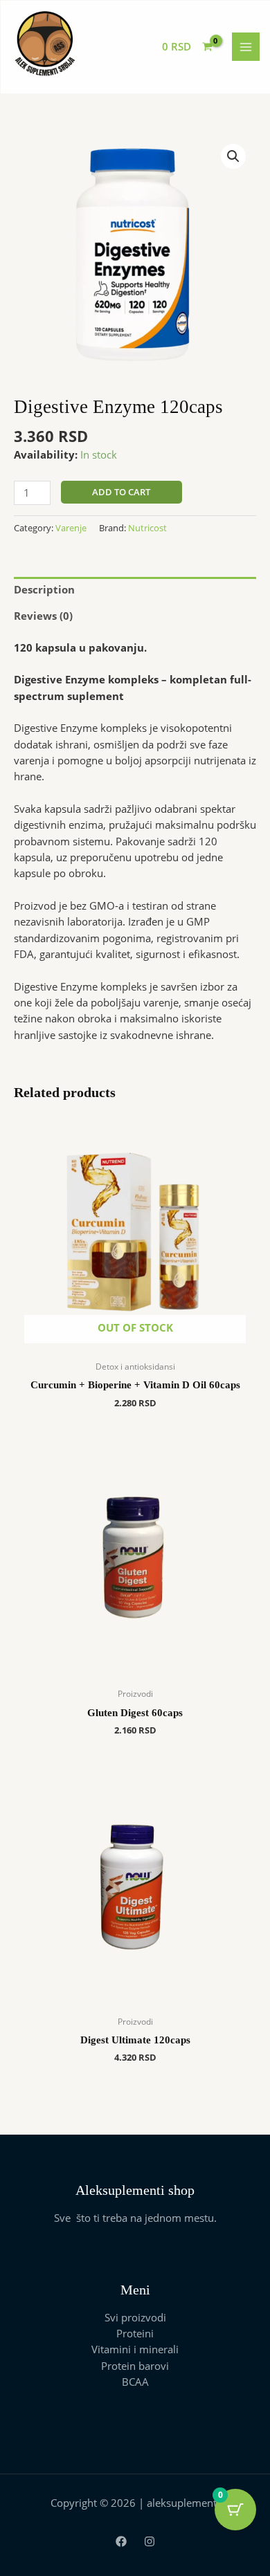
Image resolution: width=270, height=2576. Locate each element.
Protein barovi (135, 2366)
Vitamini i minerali (135, 2349)
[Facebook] (121, 2541)
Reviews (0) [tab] (43, 616)
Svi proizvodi (135, 2317)
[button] (233, 156)
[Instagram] (150, 2541)
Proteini (135, 2333)
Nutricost (147, 528)
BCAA (135, 2382)
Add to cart (121, 492)
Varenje (71, 528)
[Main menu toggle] (246, 46)
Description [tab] (44, 589)
